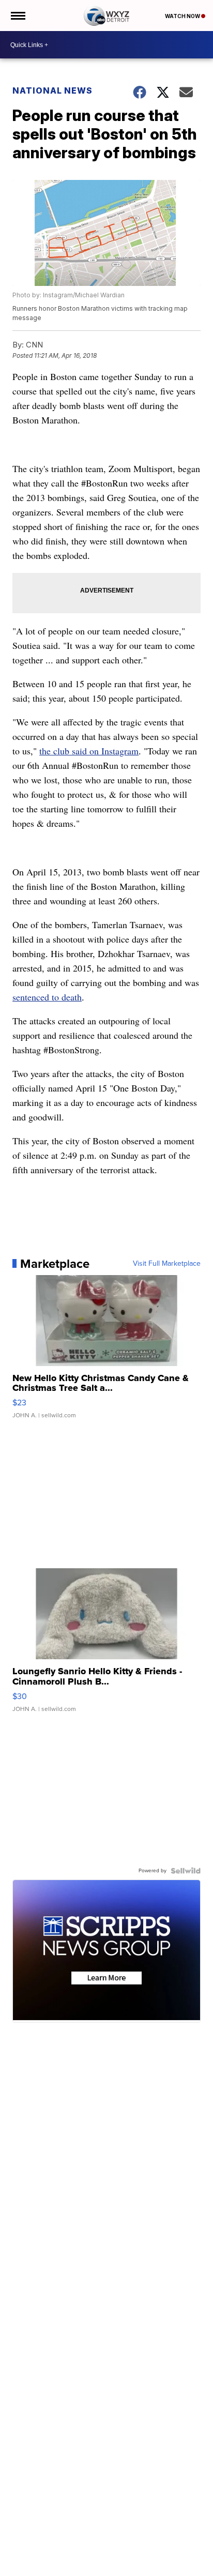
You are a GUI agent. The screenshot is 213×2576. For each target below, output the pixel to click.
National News (52, 90)
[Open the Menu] (17, 16)
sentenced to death (47, 997)
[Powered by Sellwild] (186, 1871)
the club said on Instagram (89, 751)
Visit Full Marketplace (167, 1264)
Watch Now (183, 16)
